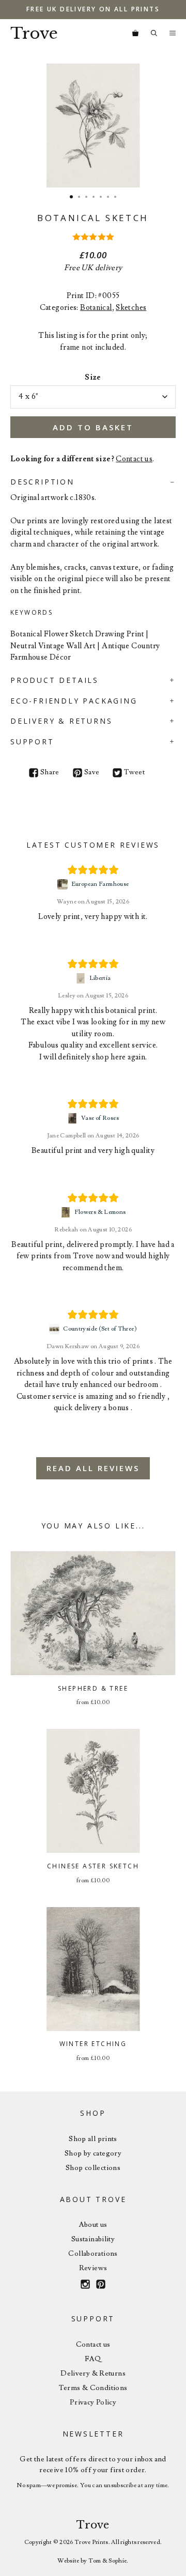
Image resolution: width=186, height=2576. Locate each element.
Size (93, 377)
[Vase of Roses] (74, 1118)
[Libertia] (82, 978)
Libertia (100, 978)
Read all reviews (93, 1468)
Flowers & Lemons (100, 1212)
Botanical (96, 308)
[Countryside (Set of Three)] (56, 1329)
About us (93, 2225)
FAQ (93, 2359)
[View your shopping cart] (135, 34)
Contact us (134, 459)
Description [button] (42, 482)
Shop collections (93, 2168)
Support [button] (32, 741)
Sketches (131, 308)
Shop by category (93, 2153)
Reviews (93, 2268)
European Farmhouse (100, 884)
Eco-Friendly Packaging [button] (74, 701)
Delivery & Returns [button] (61, 721)
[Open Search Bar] (154, 34)
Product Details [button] (55, 680)
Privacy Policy (93, 2402)
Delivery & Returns (93, 2374)
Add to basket (93, 427)
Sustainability (93, 2239)
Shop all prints (93, 2139)
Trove (34, 33)
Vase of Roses (100, 1118)
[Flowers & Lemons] (67, 1212)
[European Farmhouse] (64, 884)
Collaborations (93, 2254)
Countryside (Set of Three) (100, 1329)
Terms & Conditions (93, 2388)
